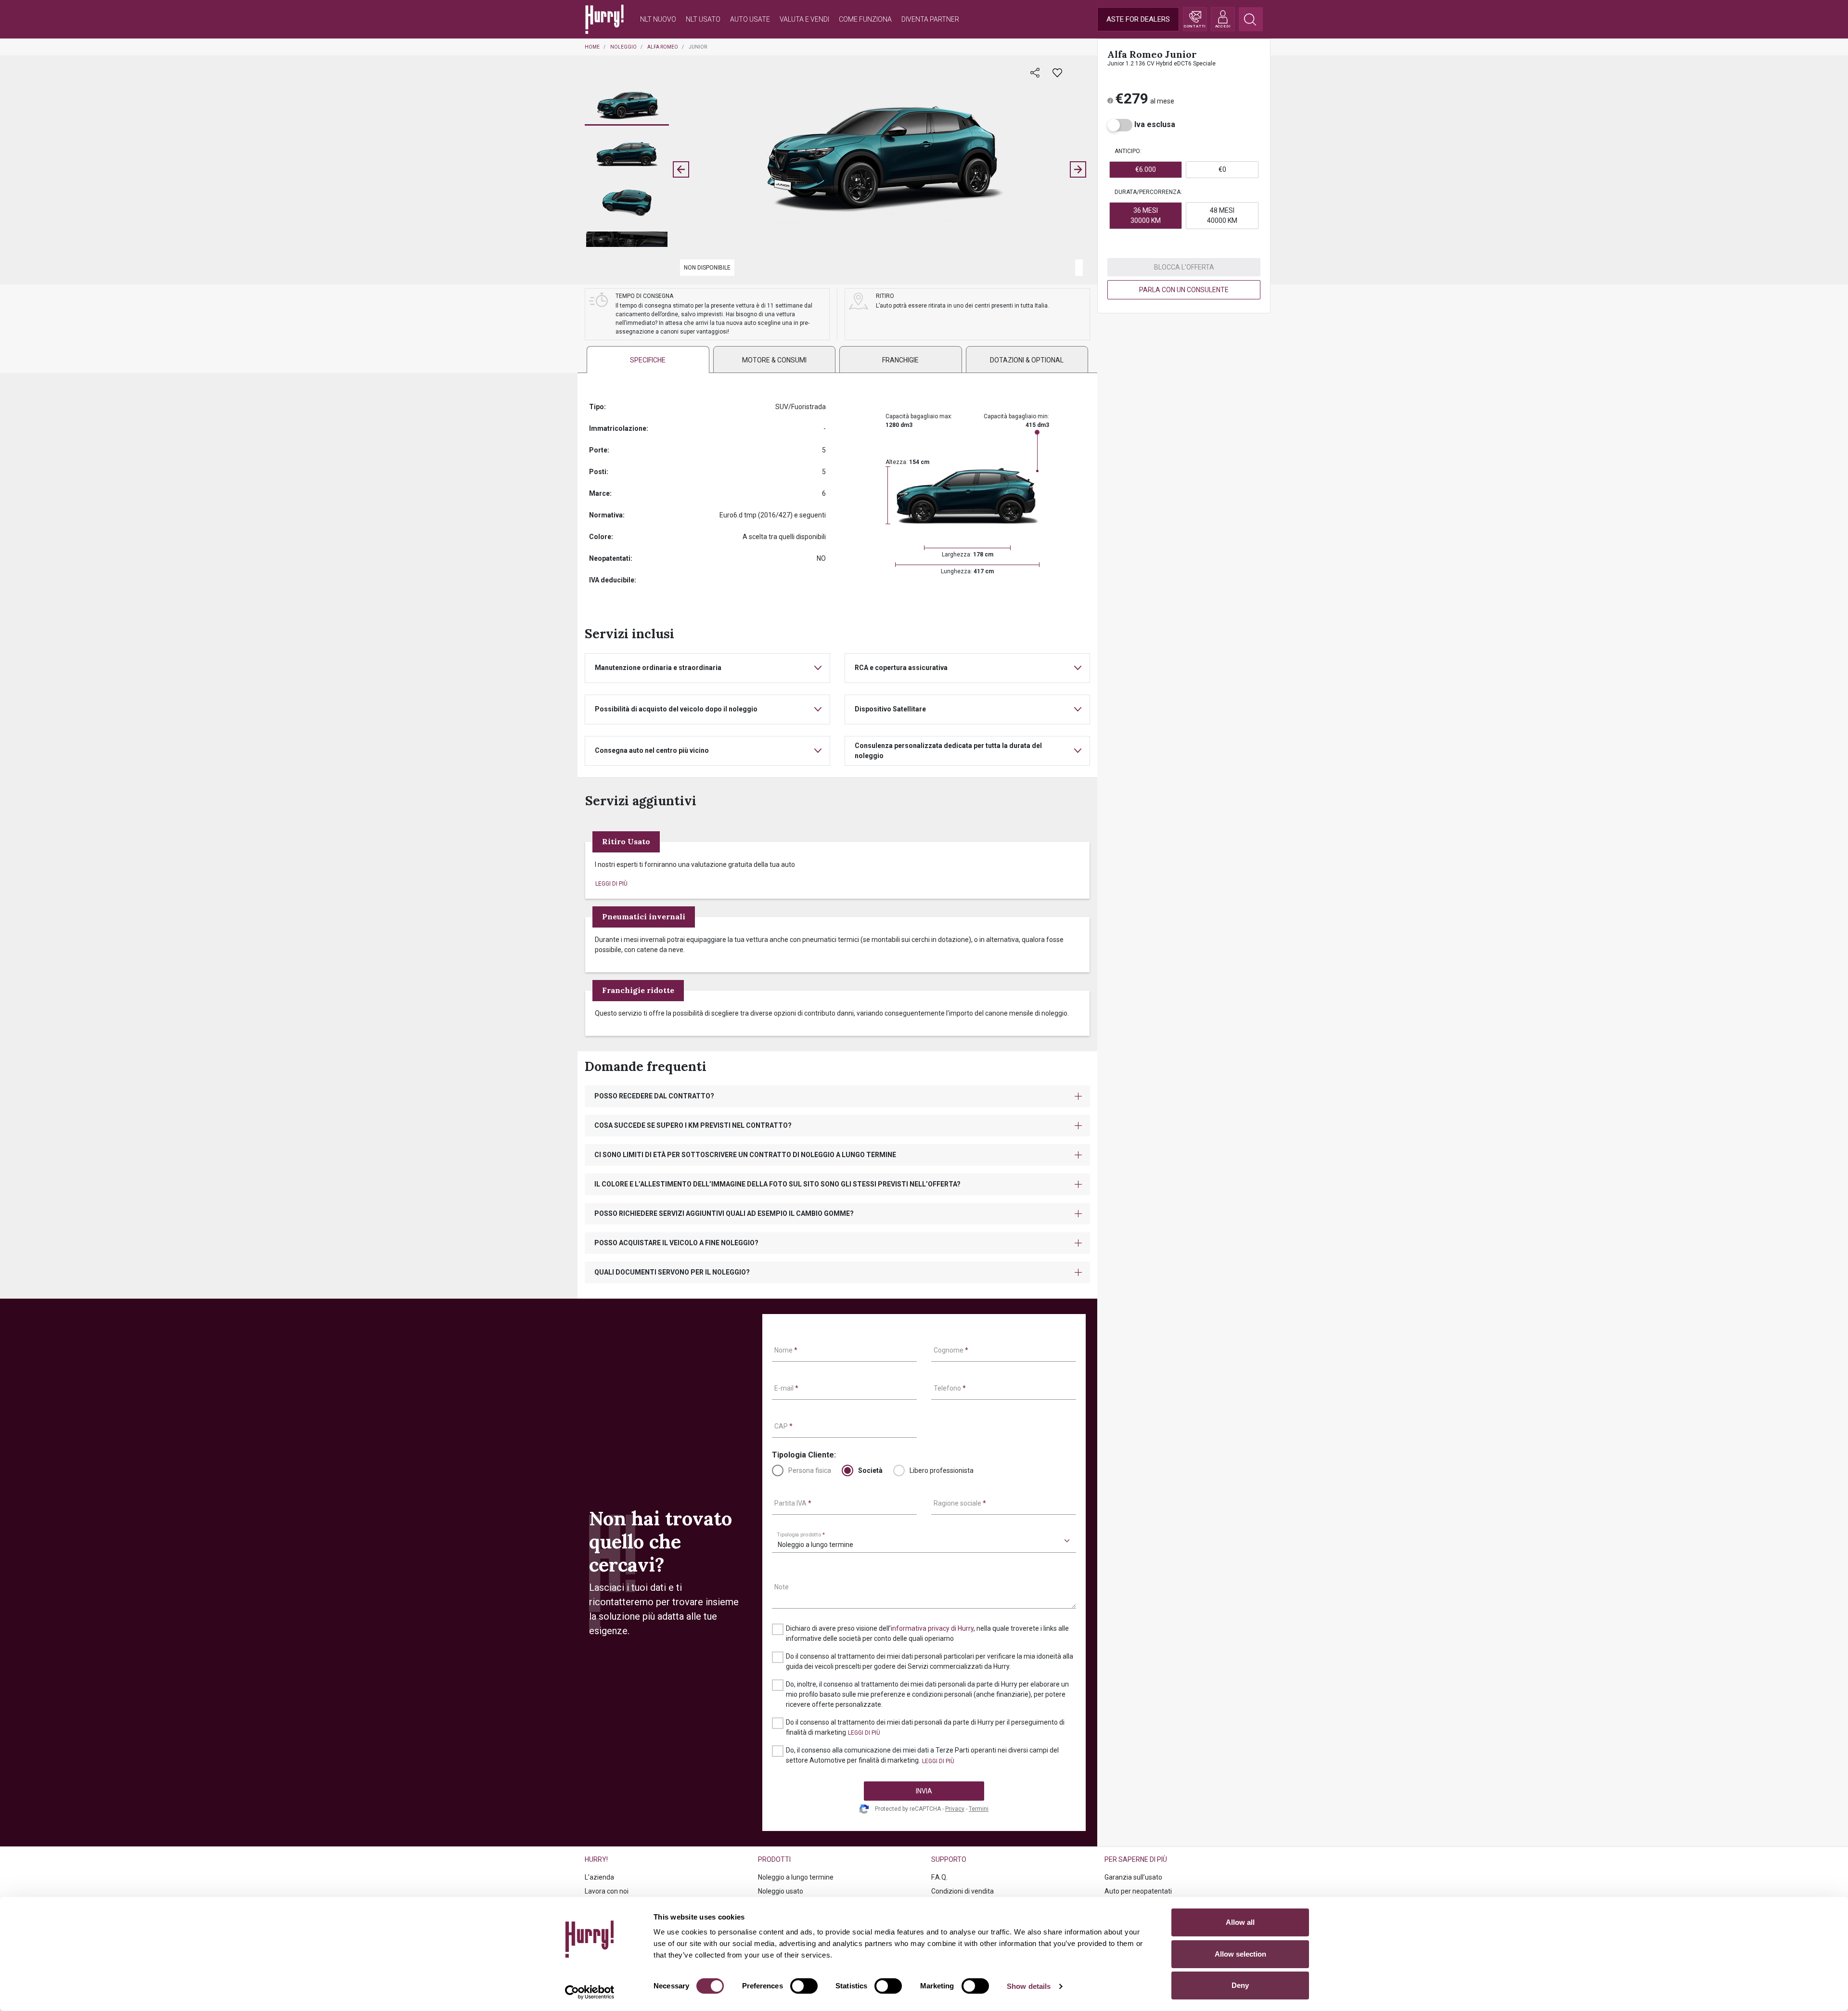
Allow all (1240, 1922)
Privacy (955, 1809)
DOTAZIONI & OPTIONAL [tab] (1027, 360)
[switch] (804, 1986)
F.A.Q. (939, 1877)
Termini (979, 1809)
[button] (627, 106)
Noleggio (623, 47)
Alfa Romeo (663, 47)
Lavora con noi (607, 1891)
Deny (1240, 1985)
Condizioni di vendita (962, 1891)
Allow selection (1240, 1954)
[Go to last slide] (681, 169)
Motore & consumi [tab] (774, 360)
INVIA (924, 1791)
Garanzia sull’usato (1133, 1877)
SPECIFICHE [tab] (648, 360)
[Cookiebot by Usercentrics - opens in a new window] (590, 1992)
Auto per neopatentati (1138, 1891)
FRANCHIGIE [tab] (900, 360)
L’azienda (599, 1877)
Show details (1029, 1986)
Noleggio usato (781, 1891)
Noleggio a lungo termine (796, 1877)
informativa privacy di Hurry (932, 1628)
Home (592, 47)
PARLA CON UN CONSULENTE (1184, 290)
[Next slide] (1078, 169)
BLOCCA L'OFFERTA (1184, 267)
